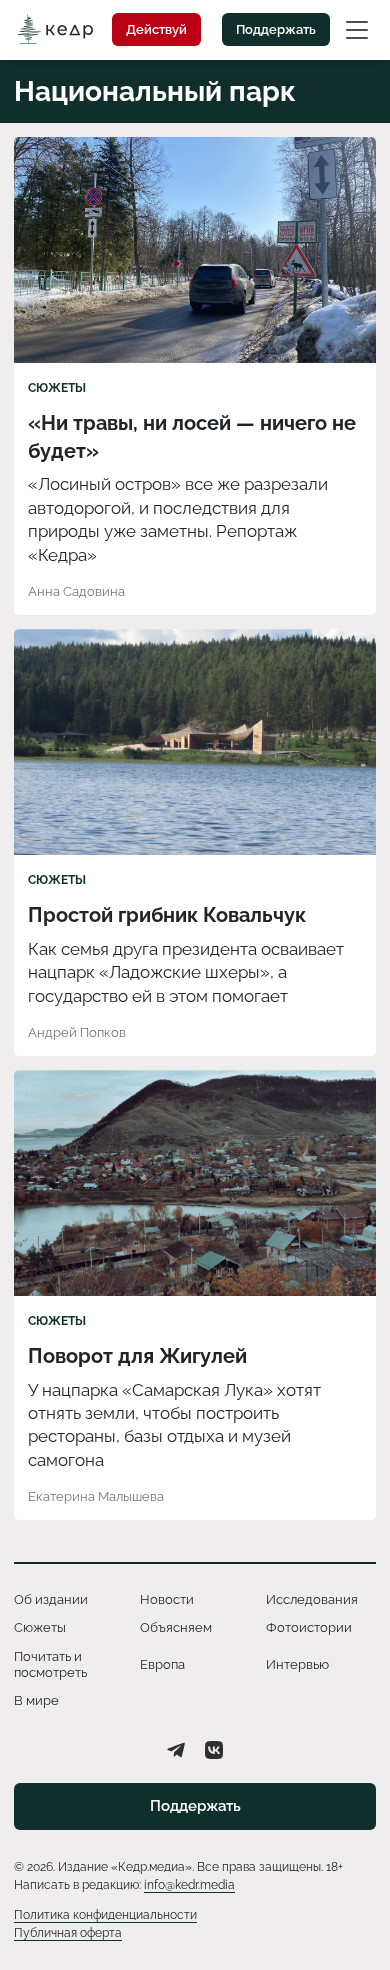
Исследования (312, 1599)
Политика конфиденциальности (105, 1915)
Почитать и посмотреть (50, 1664)
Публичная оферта (68, 1933)
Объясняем (176, 1627)
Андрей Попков (77, 1032)
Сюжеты (57, 388)
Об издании (51, 1599)
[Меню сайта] (357, 29)
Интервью (297, 1664)
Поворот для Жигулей (137, 1356)
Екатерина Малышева (96, 1496)
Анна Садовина (76, 591)
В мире (36, 1700)
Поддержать (276, 29)
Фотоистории (309, 1627)
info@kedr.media (189, 1885)
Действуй (156, 29)
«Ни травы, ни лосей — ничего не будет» (192, 437)
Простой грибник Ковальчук (167, 915)
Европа (162, 1664)
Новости (167, 1599)
